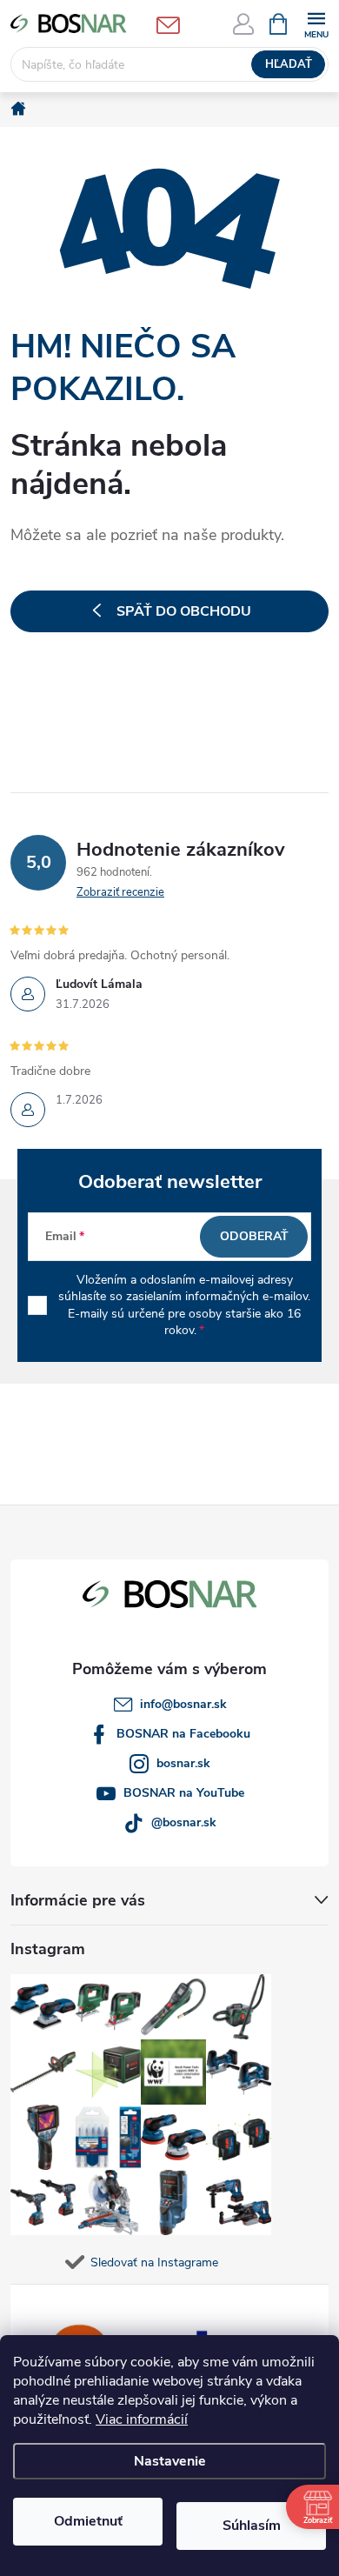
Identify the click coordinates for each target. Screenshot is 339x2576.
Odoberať (254, 1236)
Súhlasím (252, 2526)
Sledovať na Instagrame (154, 2262)
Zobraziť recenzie (120, 892)
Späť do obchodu (184, 611)
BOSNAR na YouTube (184, 1793)
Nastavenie (170, 2461)
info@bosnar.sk (183, 1704)
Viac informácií (142, 2419)
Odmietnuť (88, 2521)
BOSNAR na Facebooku (183, 1734)
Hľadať (289, 64)
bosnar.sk (183, 1763)
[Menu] (316, 23)
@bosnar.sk (184, 1822)
